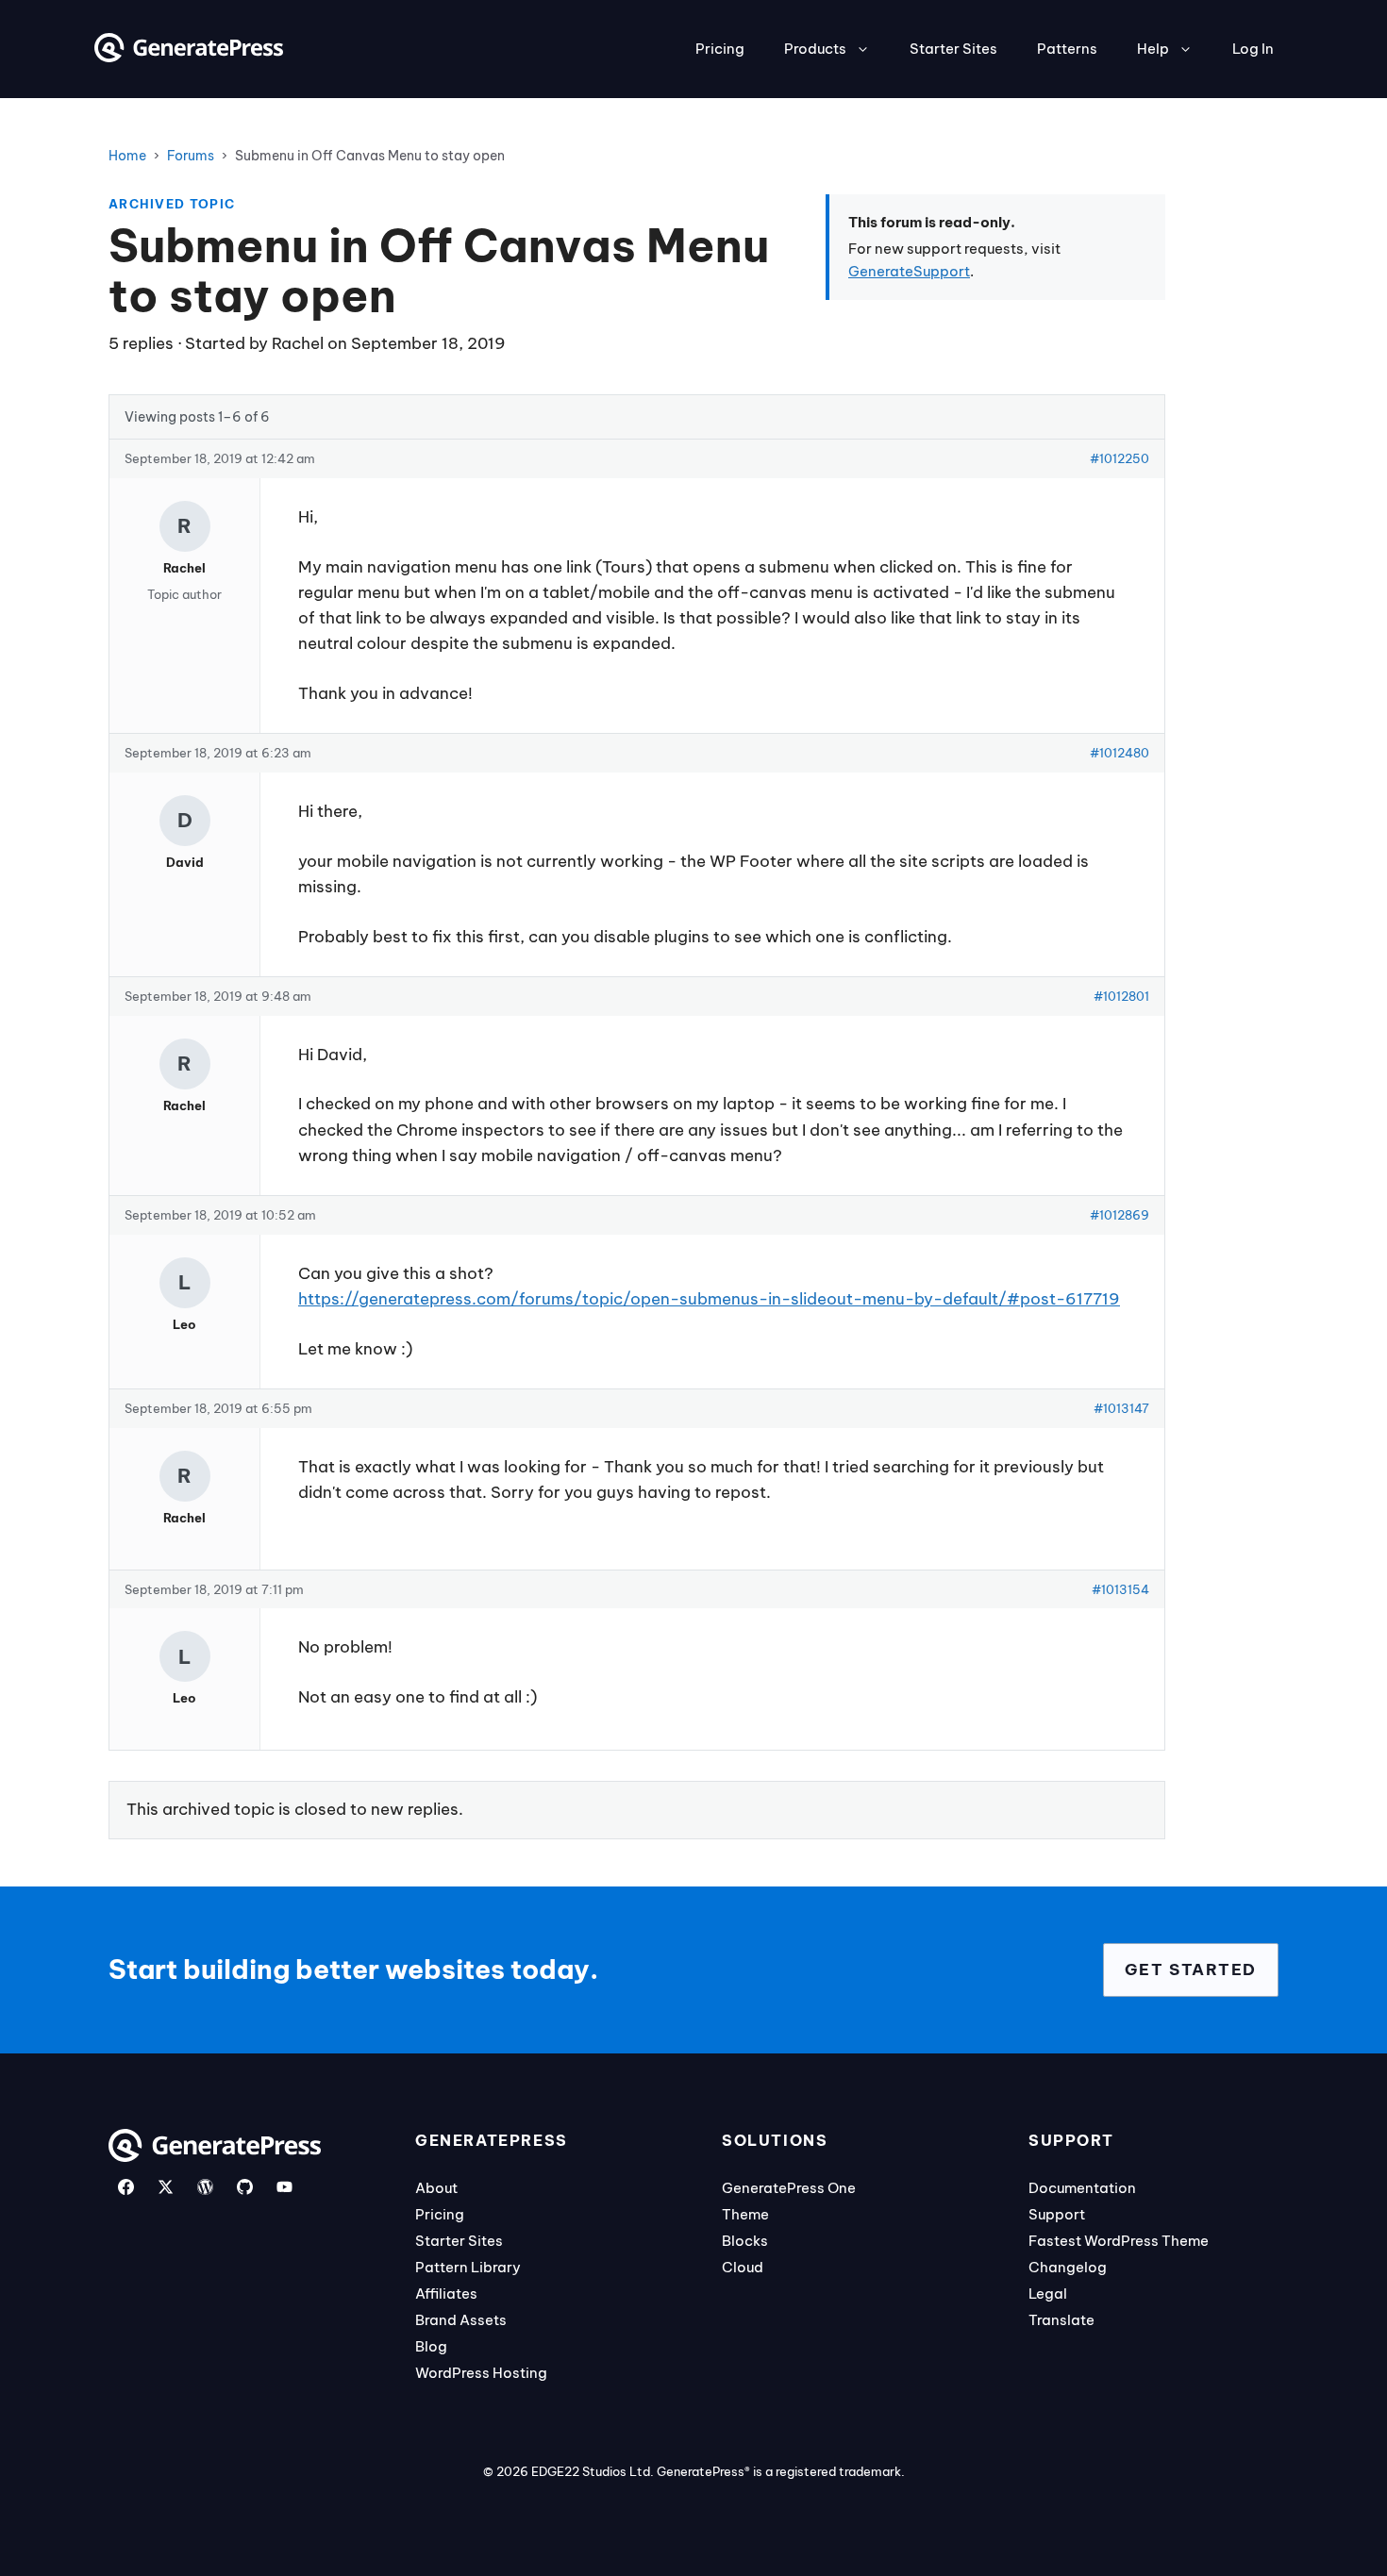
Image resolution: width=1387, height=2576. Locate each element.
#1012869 (1120, 1215)
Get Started (1191, 1969)
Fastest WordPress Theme (1119, 2241)
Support (1057, 2214)
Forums (191, 156)
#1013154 (1120, 1589)
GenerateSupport (909, 271)
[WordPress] (205, 2187)
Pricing (720, 49)
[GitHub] (245, 2187)
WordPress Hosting (481, 2373)
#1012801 (1121, 996)
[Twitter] (166, 2187)
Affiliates (446, 2293)
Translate (1061, 2320)
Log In (1253, 49)
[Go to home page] (189, 57)
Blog (431, 2346)
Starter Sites (953, 49)
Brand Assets (461, 2320)
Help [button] (1153, 49)
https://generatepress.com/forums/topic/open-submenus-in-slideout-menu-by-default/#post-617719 (709, 1299)
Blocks (745, 2241)
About (436, 2188)
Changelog (1068, 2267)
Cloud (743, 2267)
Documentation (1082, 2188)
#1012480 (1120, 753)
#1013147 (1121, 1408)
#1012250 (1120, 458)
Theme (745, 2214)
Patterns (1067, 49)
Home (127, 156)
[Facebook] (126, 2187)
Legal (1048, 2293)
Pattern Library (468, 2267)
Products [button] (815, 49)
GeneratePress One (789, 2188)
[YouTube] (284, 2187)
